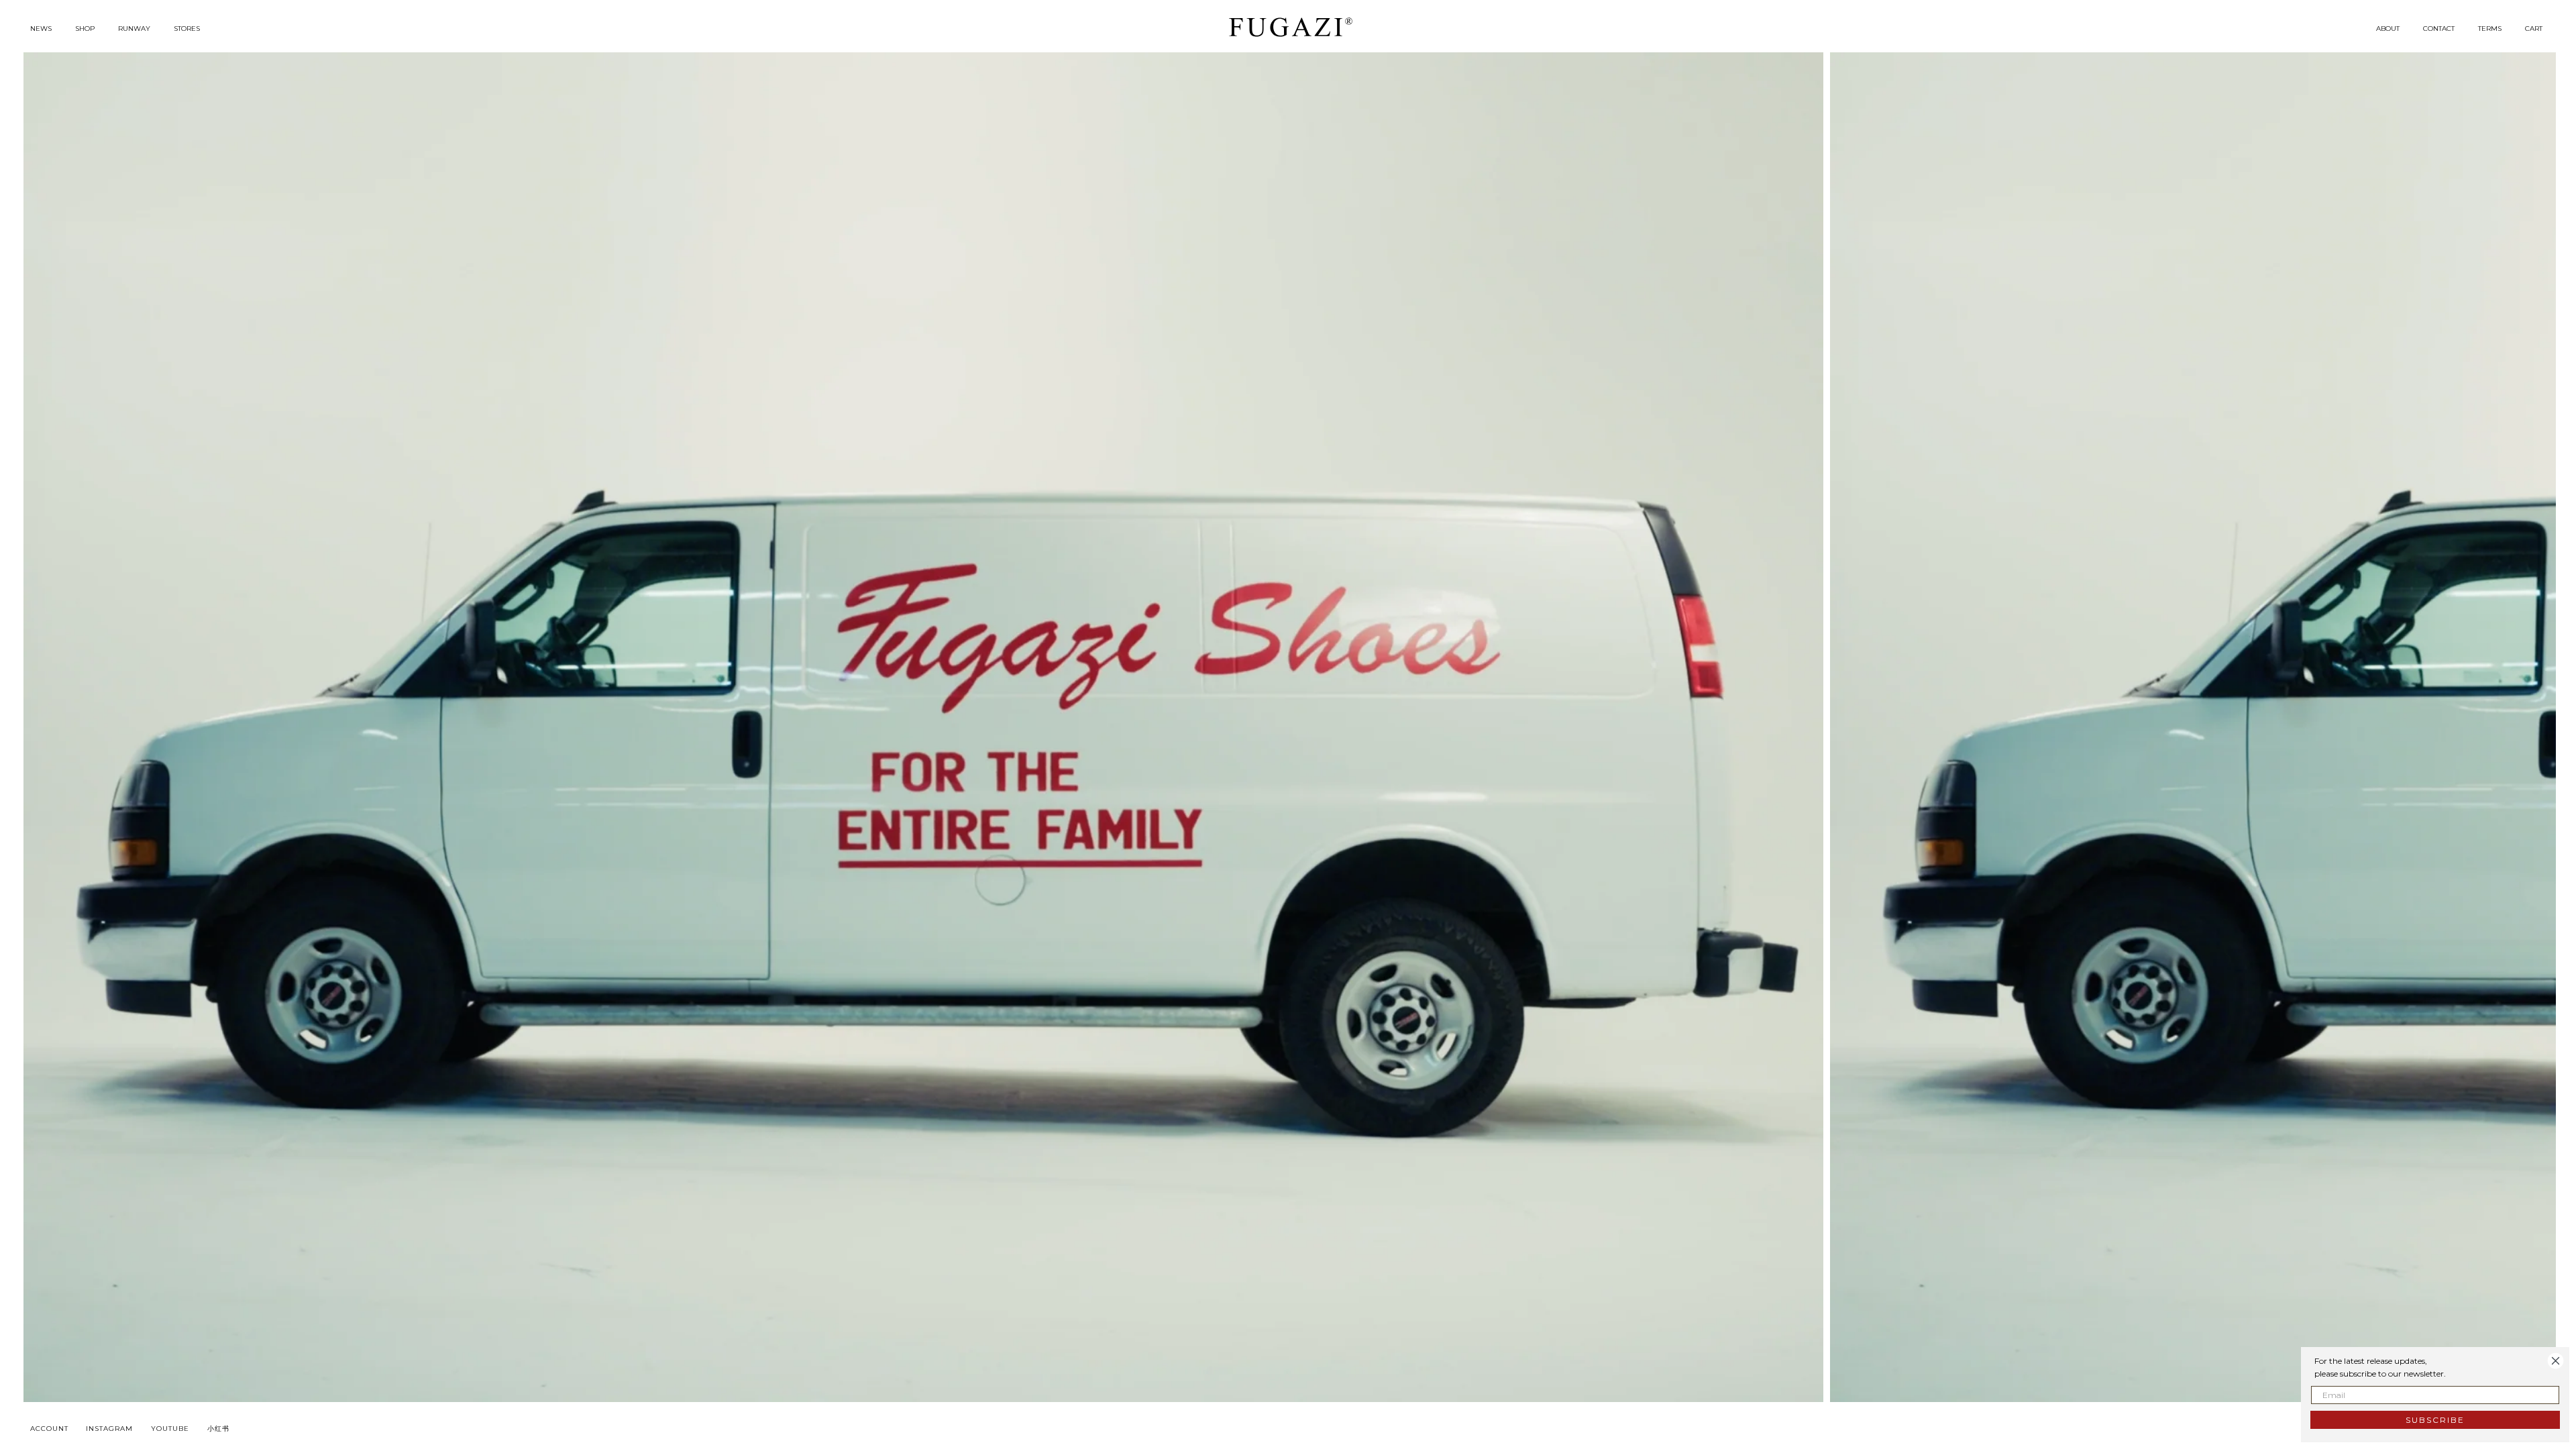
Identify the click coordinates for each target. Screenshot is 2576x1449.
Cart (2534, 29)
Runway (134, 29)
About (2388, 29)
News (41, 29)
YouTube (170, 1429)
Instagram (109, 1429)
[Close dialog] (2556, 1361)
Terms (2490, 29)
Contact (2439, 29)
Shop (85, 29)
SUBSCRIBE (2435, 1420)
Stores (187, 29)
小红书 (218, 1429)
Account (49, 1429)
